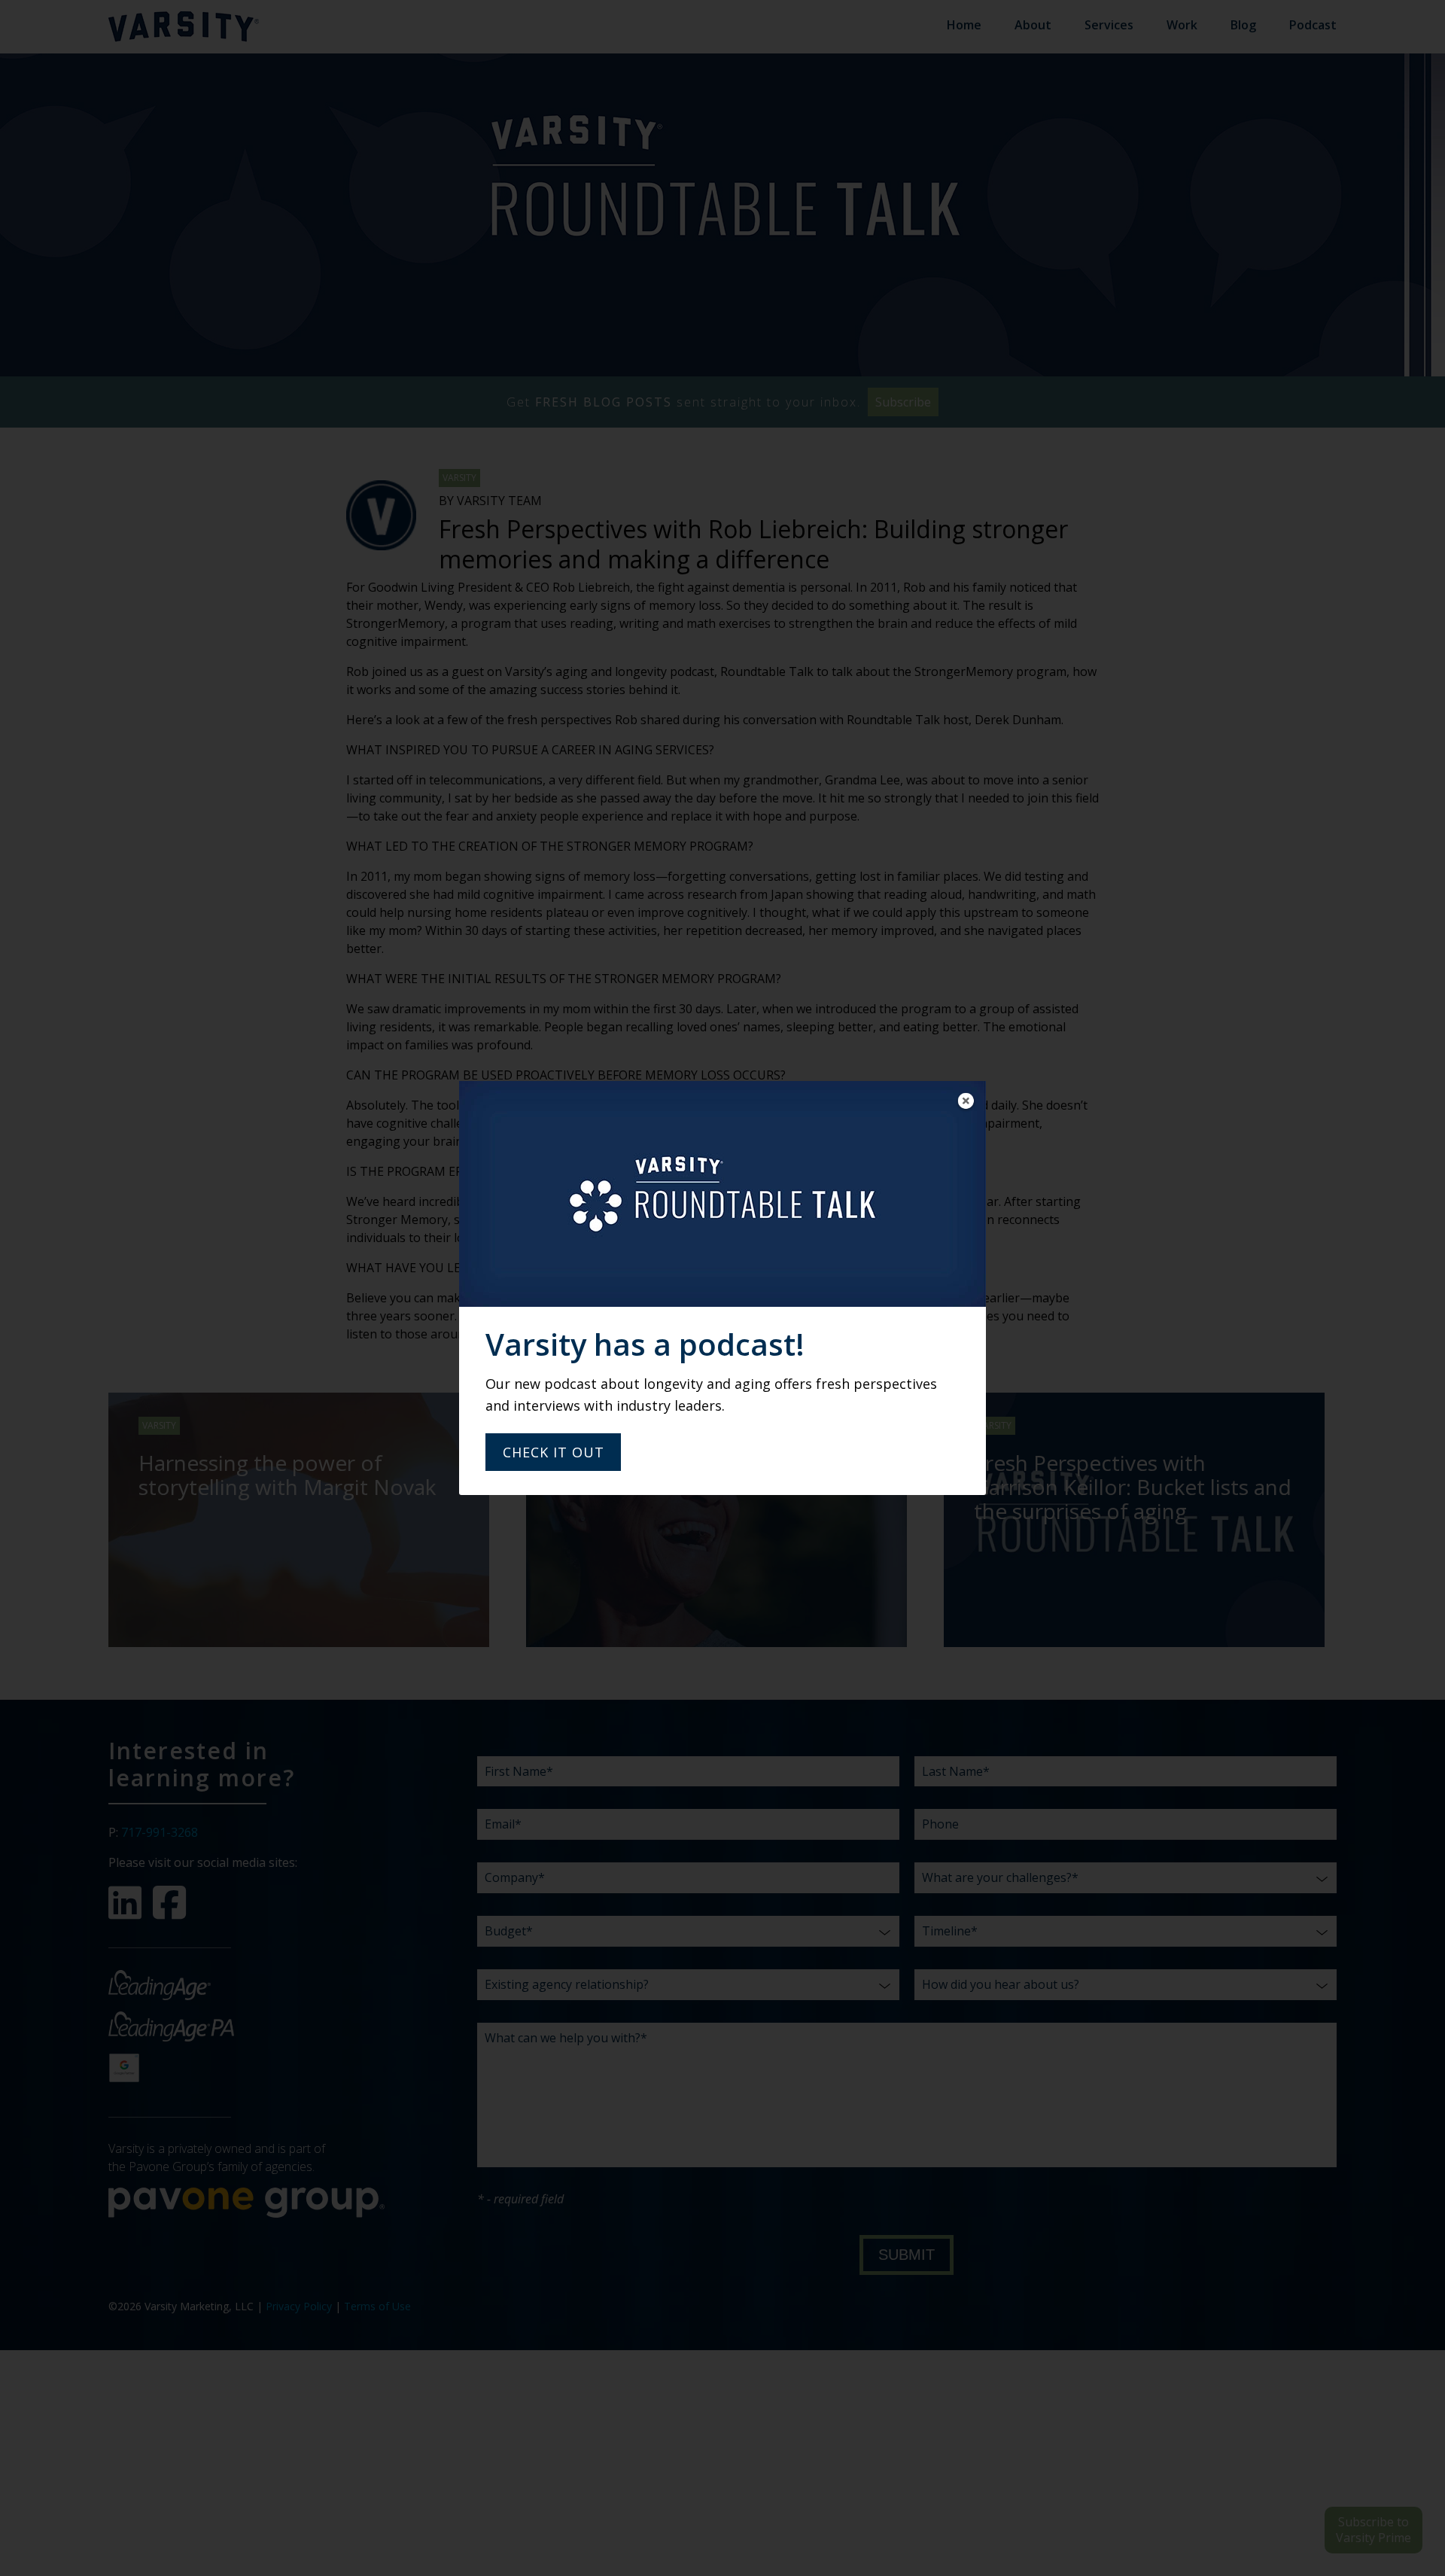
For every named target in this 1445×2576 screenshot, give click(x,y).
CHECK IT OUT (554, 1452)
